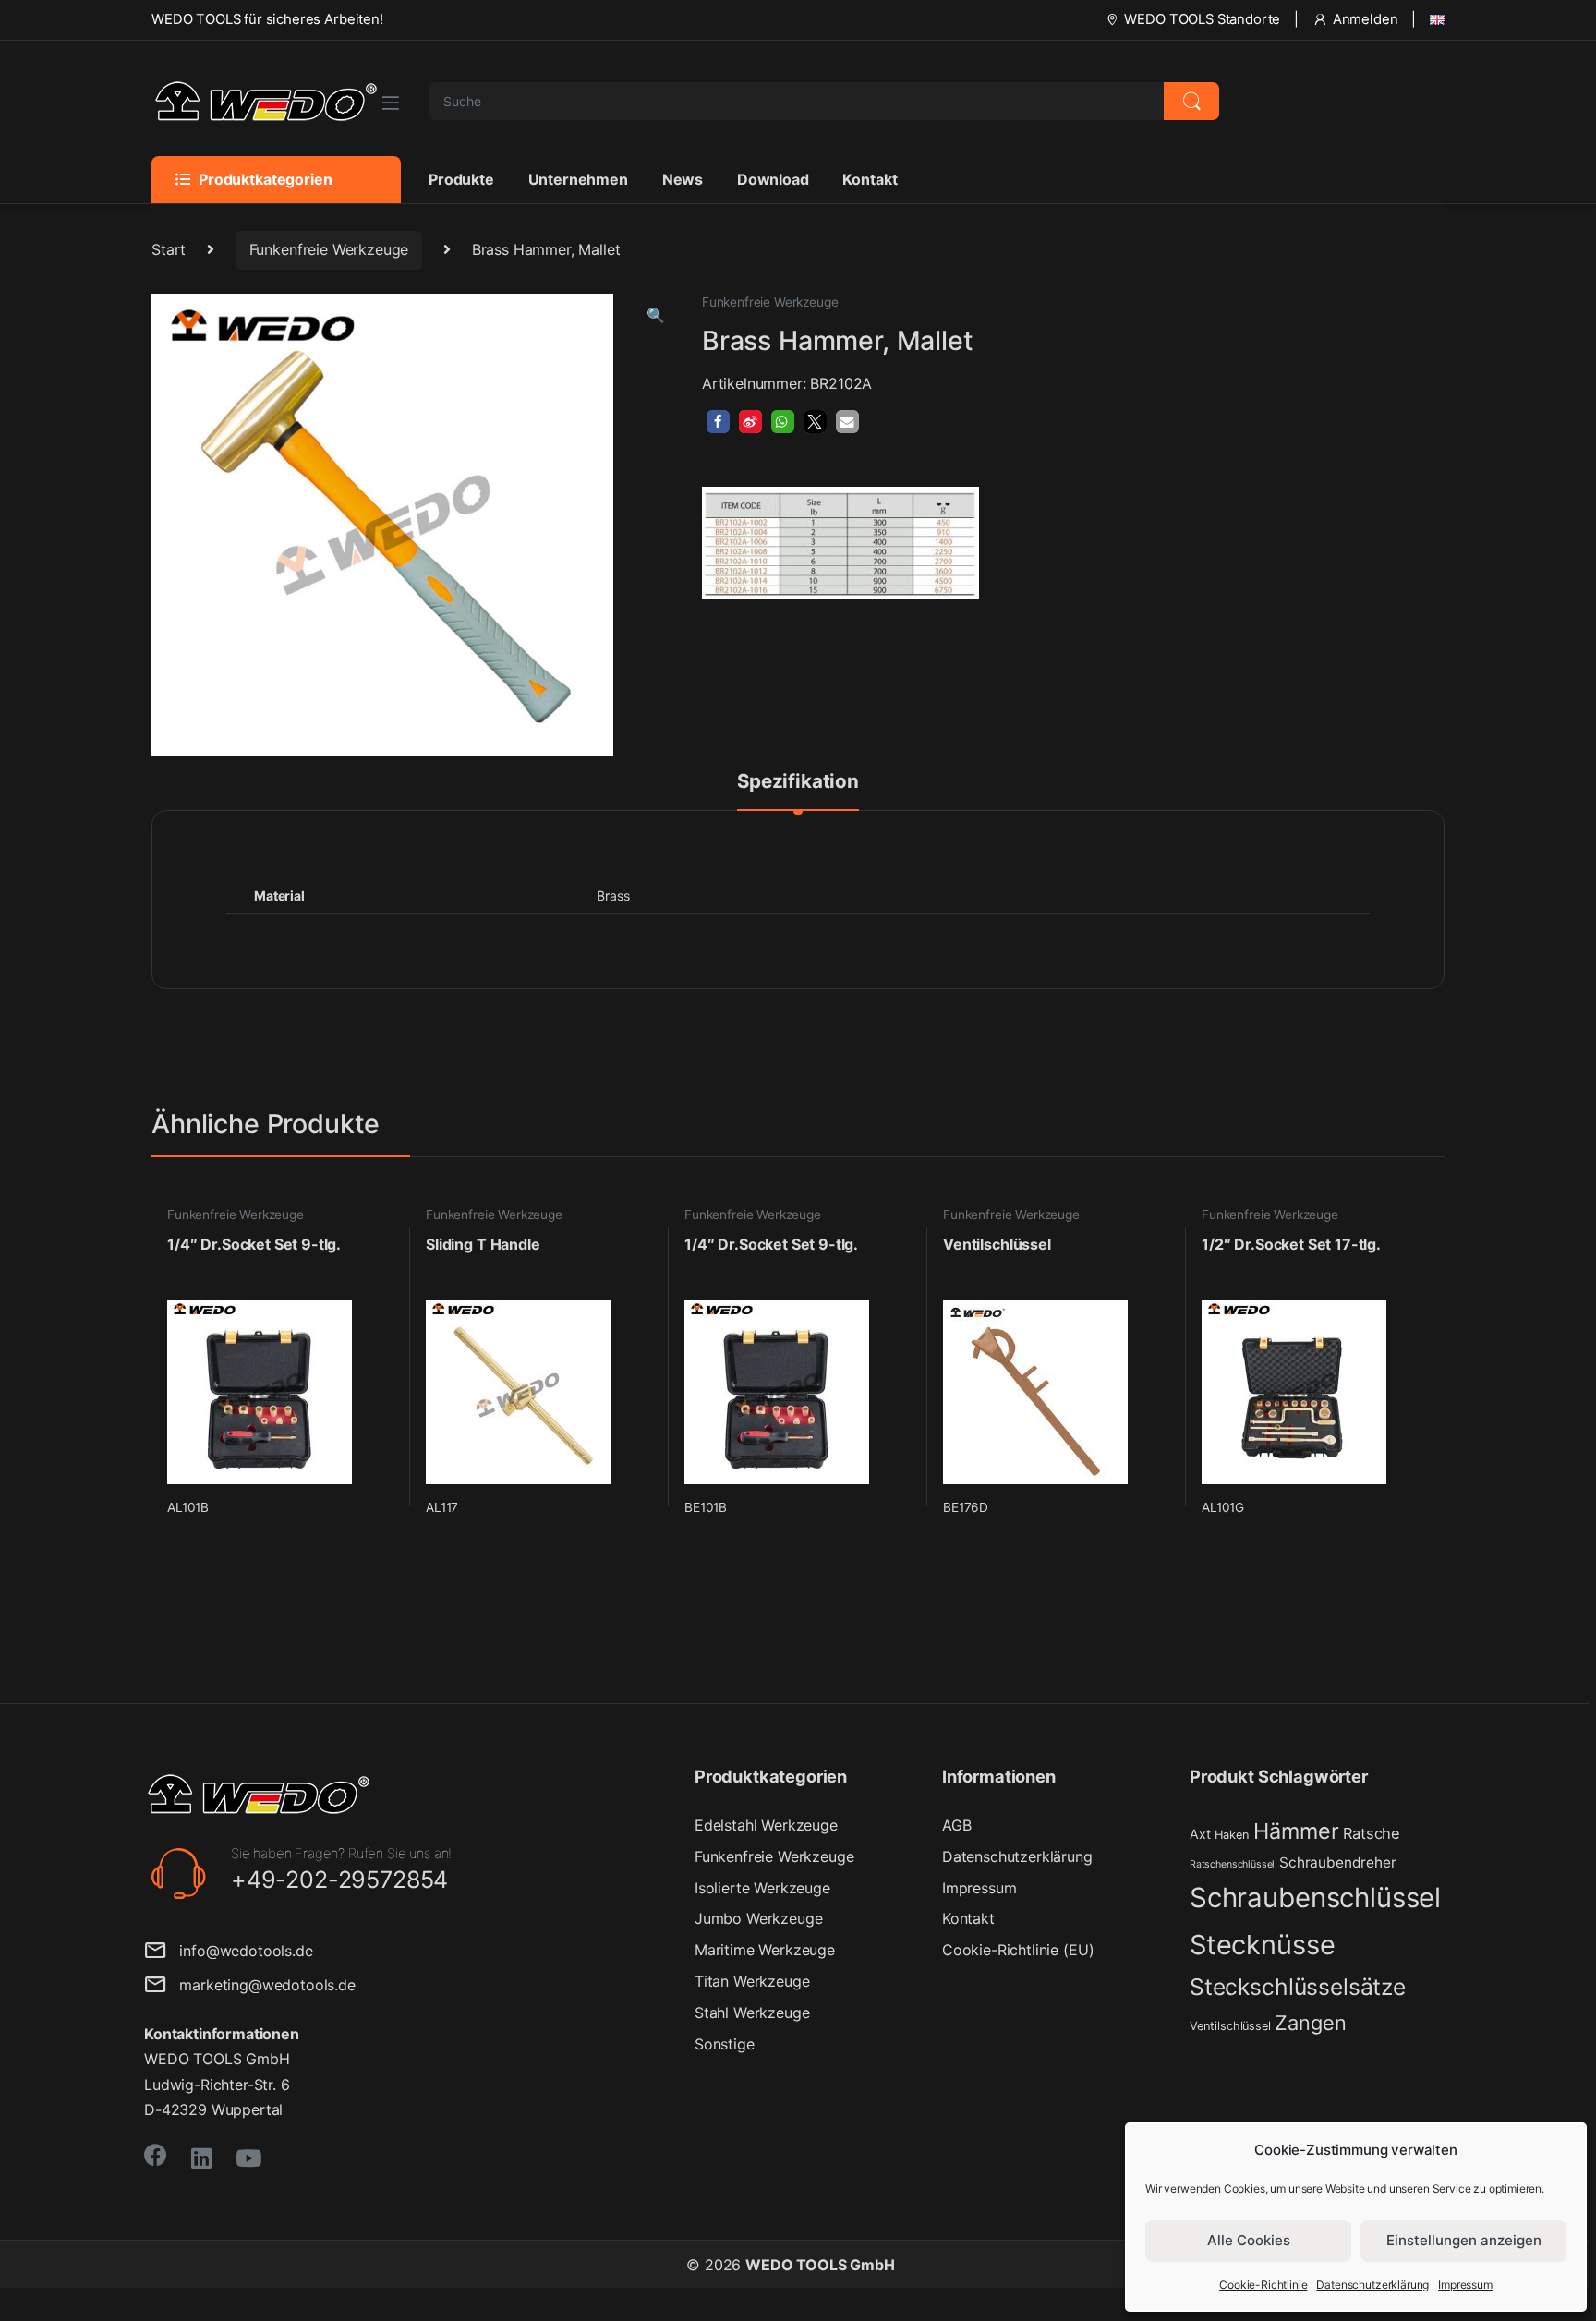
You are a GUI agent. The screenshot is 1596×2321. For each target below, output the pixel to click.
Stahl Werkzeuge (752, 2013)
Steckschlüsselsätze (1298, 1987)
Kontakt (870, 179)
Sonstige (725, 2044)
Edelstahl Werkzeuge (766, 1825)
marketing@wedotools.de (261, 1985)
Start (169, 249)
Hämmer (1296, 1831)
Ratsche (1372, 1833)
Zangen (1310, 2023)
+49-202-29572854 (339, 1880)
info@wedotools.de (240, 1951)
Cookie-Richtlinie (1263, 2285)
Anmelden (1366, 19)
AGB (957, 1825)
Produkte (461, 179)
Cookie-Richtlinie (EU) (1018, 1950)
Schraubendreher (1338, 1862)
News (683, 179)
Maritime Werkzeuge (765, 1950)
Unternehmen (578, 179)
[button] (656, 315)
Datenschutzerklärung (1372, 2285)
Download (773, 179)
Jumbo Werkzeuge (759, 1918)
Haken (1232, 1835)
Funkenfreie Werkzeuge (329, 249)
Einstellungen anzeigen (1464, 2240)
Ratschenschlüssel (1232, 1864)
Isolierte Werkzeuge (762, 1888)
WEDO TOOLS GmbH (820, 2265)
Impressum (1465, 2285)
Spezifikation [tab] (798, 782)
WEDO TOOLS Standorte (1202, 19)
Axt (1200, 1834)
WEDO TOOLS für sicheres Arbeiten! (267, 19)
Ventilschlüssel (1230, 2026)
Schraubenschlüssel (1315, 1898)
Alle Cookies (1249, 2240)
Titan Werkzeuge (752, 1981)
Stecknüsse (1262, 1945)
